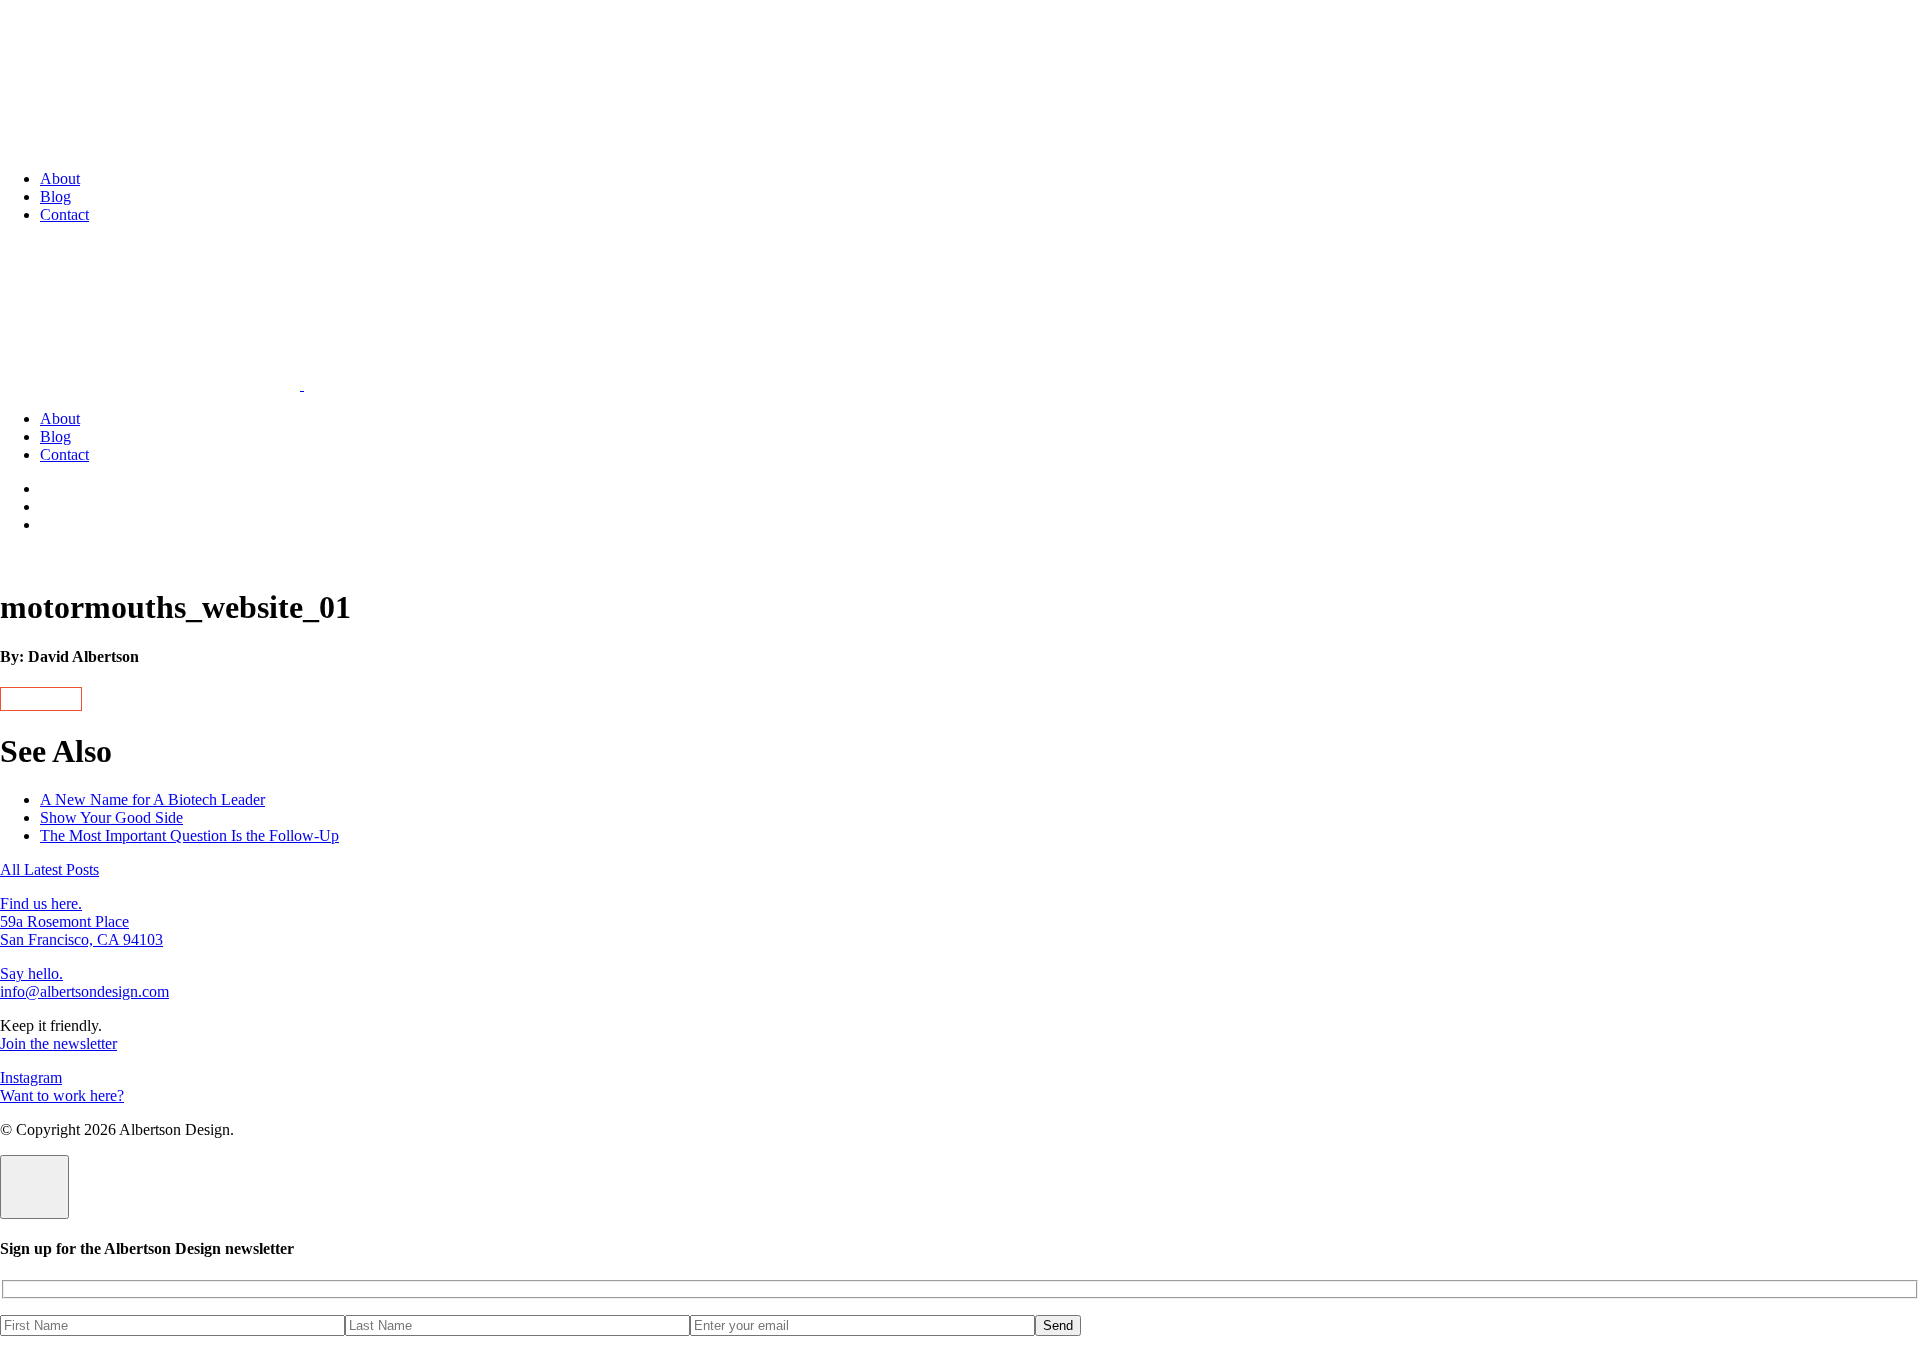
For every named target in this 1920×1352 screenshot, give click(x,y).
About (60, 178)
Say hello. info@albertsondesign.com (84, 982)
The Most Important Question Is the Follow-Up (189, 835)
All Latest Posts (49, 869)
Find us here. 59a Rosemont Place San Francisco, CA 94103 (81, 921)
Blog (55, 196)
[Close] (34, 1187)
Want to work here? (62, 1095)
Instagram (31, 1077)
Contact (64, 214)
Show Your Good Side (111, 817)
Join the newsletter (58, 1043)
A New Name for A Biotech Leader (152, 799)
